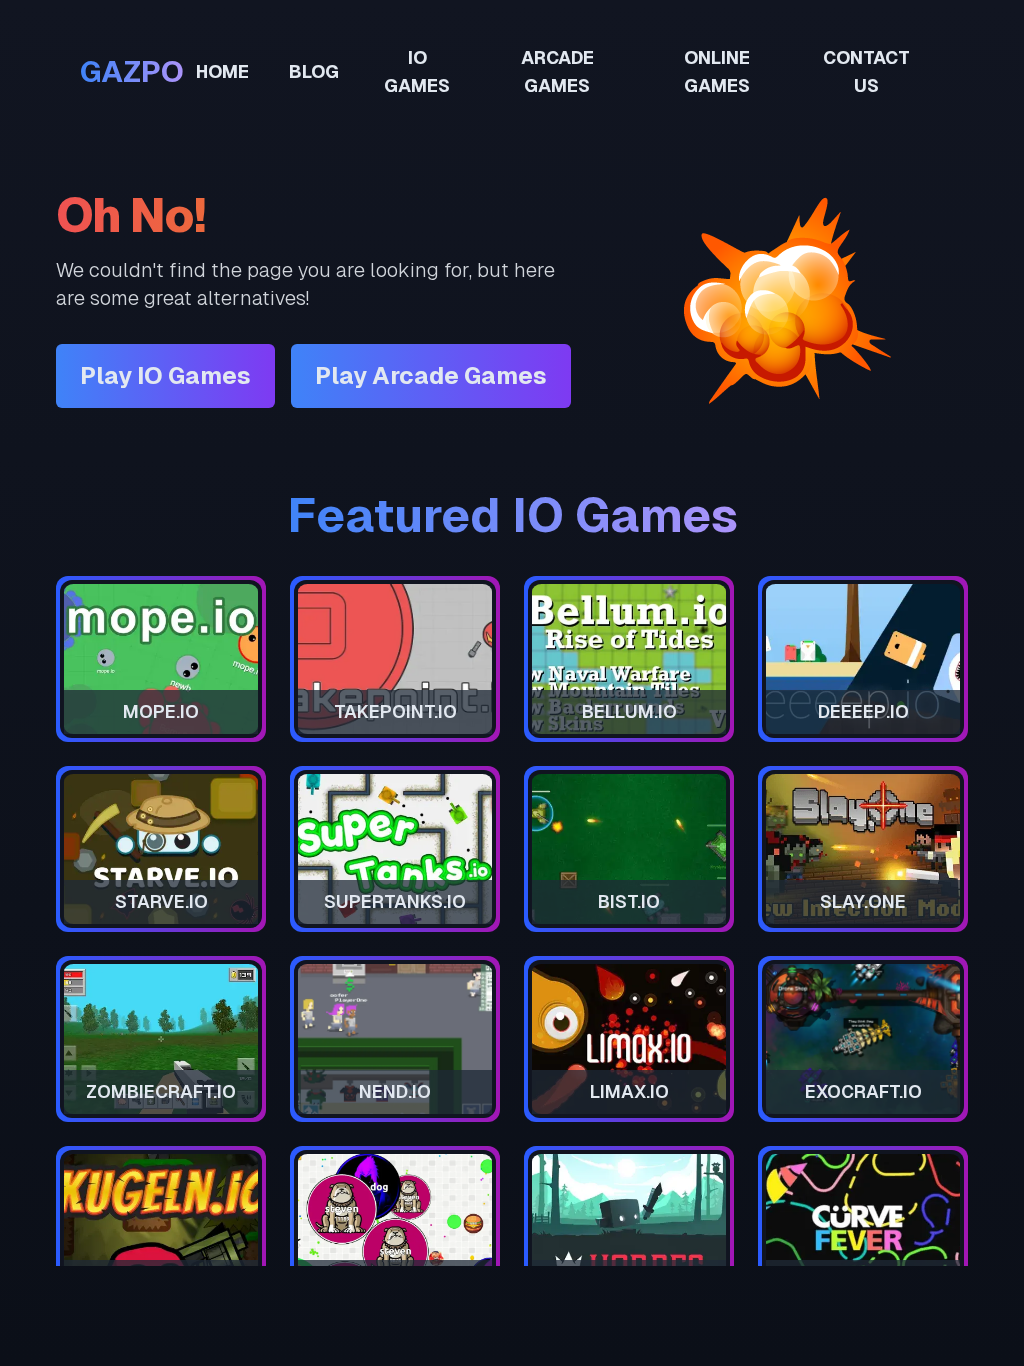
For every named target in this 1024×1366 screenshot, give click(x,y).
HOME (222, 71)
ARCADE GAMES (557, 71)
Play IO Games (165, 375)
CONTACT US (866, 71)
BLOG (314, 71)
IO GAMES (417, 71)
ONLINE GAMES (717, 71)
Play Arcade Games (431, 375)
